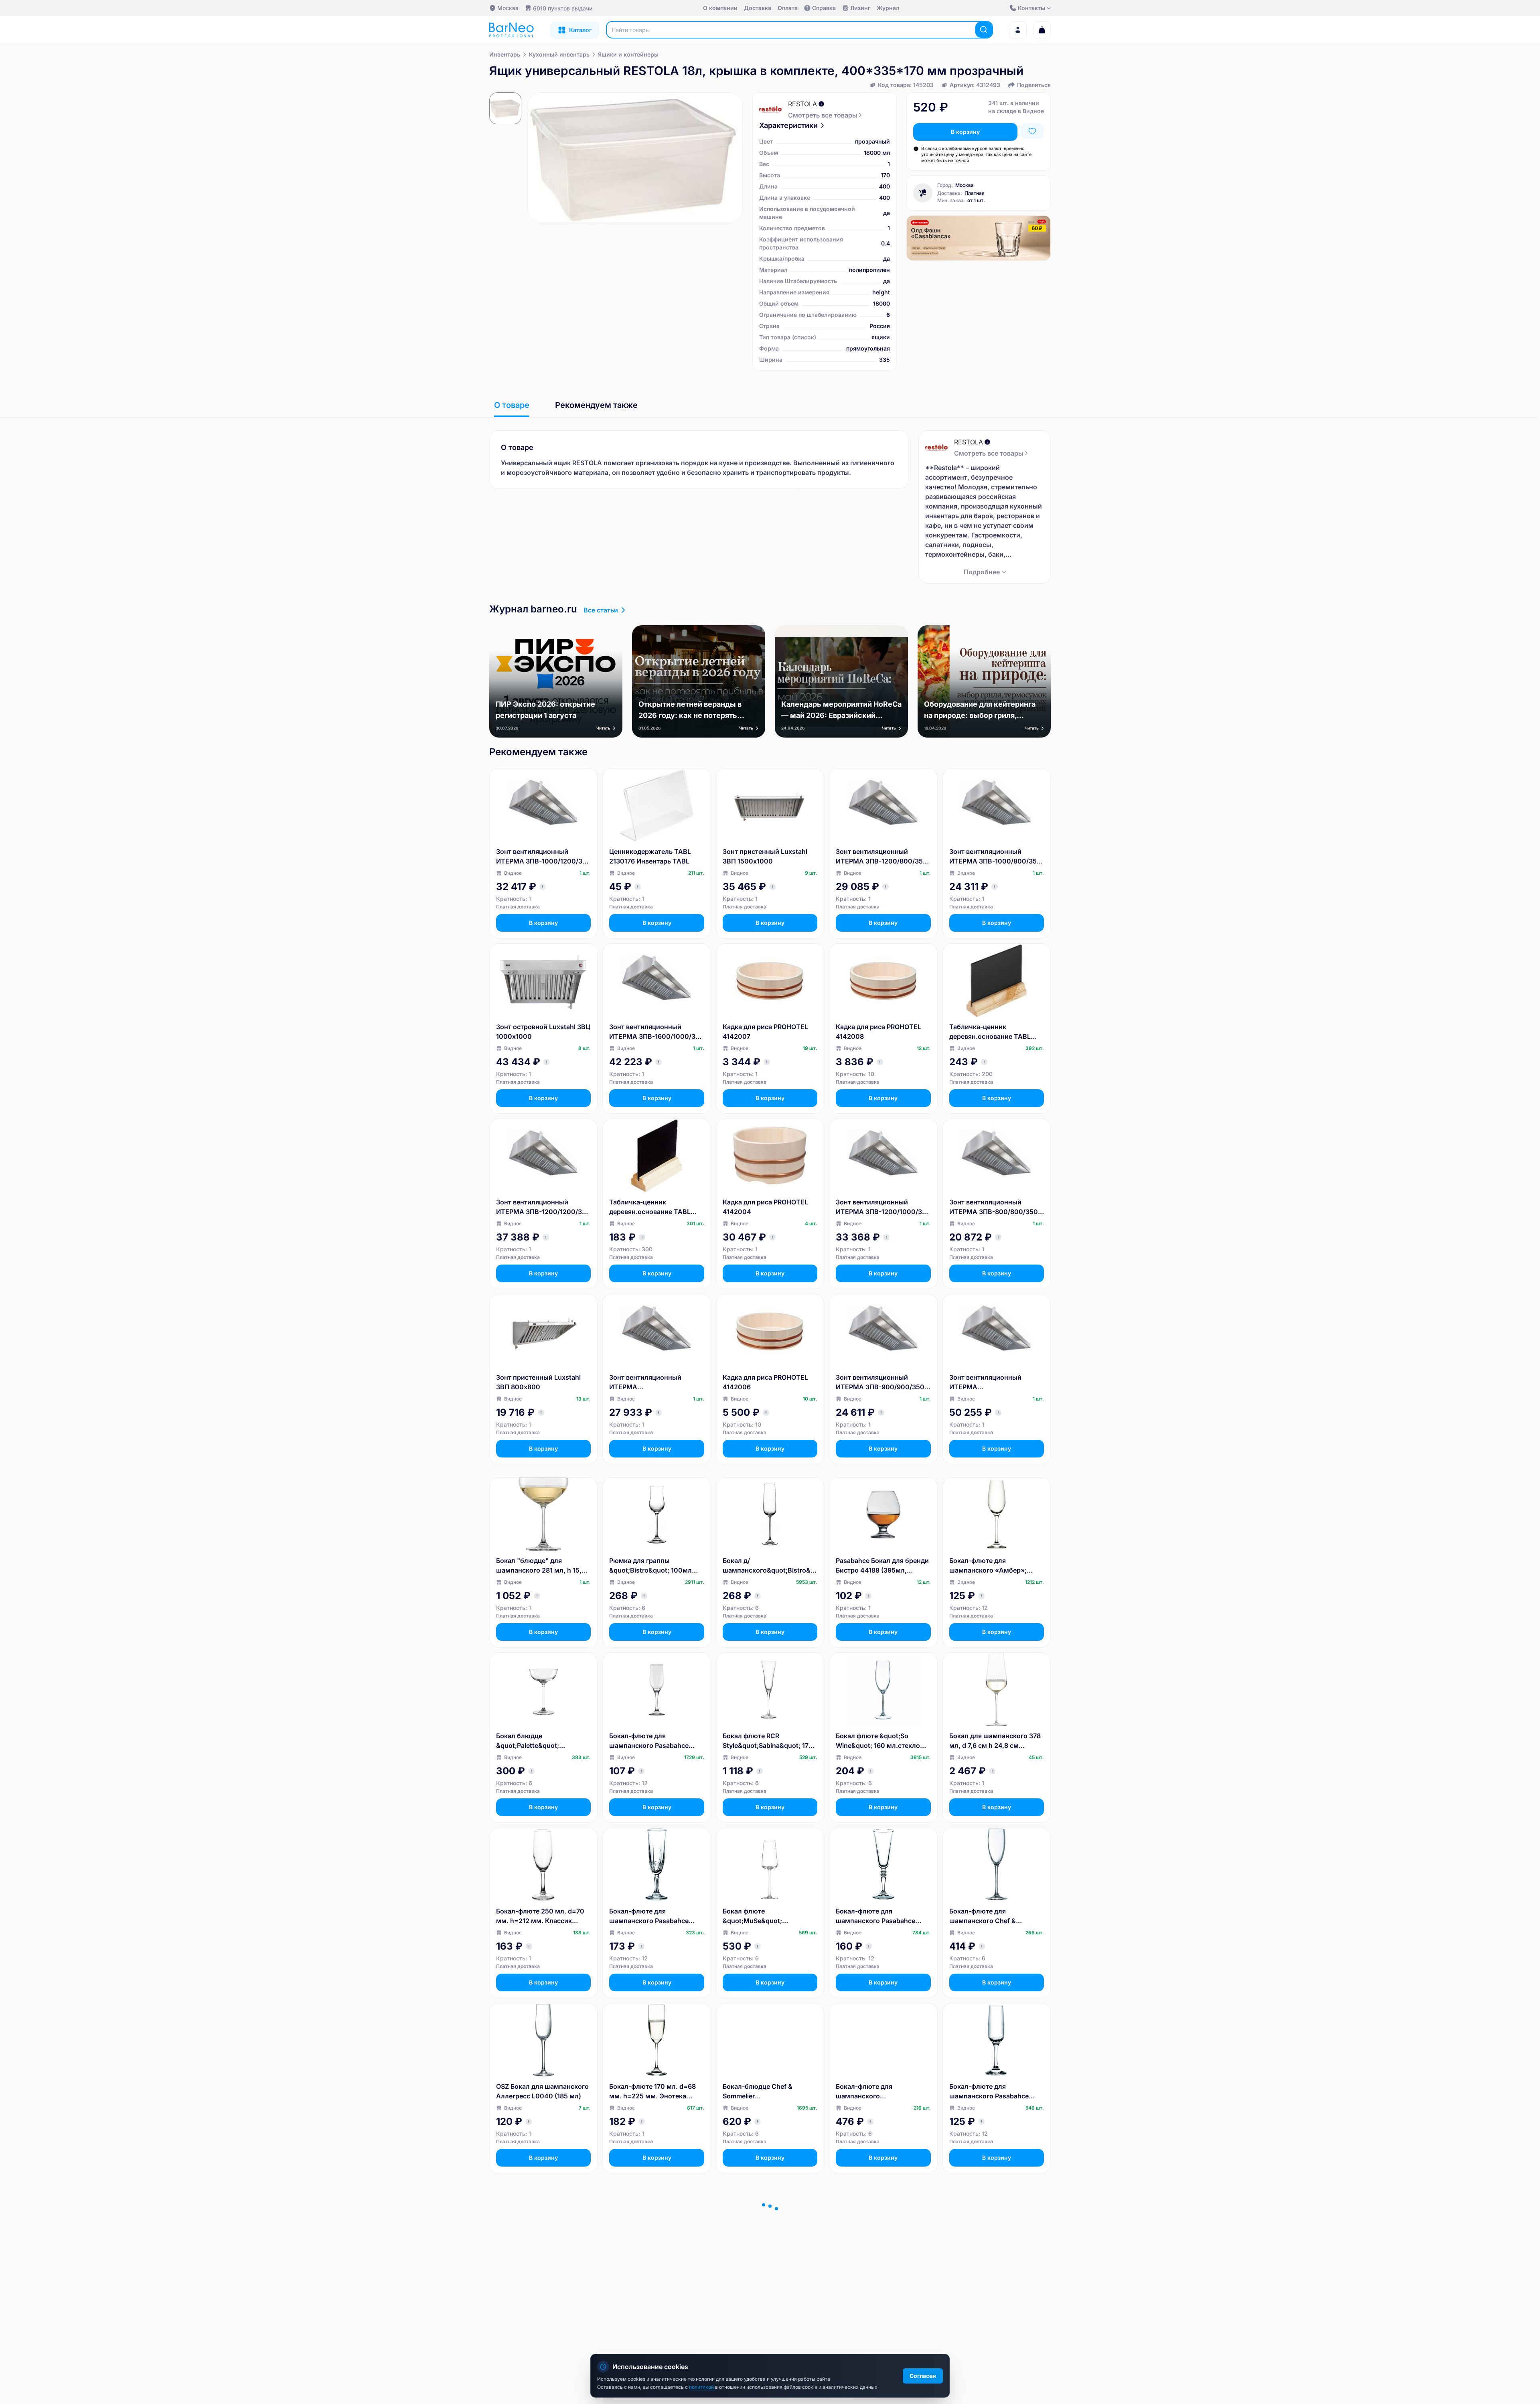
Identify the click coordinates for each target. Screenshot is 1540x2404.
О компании (720, 8)
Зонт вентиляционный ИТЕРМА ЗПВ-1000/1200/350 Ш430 (543, 857)
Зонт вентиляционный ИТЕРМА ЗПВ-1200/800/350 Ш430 (881, 857)
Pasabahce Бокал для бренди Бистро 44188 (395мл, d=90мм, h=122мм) (882, 1566)
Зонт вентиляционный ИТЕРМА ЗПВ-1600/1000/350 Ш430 (657, 1032)
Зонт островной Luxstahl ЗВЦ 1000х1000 (543, 1032)
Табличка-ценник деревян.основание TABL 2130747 (990, 1032)
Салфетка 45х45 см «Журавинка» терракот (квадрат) (761, 2267)
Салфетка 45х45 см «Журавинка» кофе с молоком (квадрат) (870, 2267)
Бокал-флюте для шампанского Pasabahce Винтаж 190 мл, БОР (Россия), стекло (875, 1916)
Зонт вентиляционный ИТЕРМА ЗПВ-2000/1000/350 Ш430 (993, 1382)
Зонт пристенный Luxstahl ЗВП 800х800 (538, 1382)
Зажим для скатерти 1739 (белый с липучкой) (537, 2266)
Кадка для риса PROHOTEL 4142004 (765, 1207)
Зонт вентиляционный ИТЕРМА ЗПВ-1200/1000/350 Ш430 (883, 1207)
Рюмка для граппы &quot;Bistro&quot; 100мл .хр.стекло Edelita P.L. (650, 1566)
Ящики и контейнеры (628, 54)
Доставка (758, 8)
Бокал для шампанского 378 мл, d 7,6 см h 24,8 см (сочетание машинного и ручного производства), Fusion (995, 1741)
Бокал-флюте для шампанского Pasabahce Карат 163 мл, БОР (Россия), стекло (654, 1916)
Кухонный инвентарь (559, 54)
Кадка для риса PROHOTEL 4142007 (765, 1032)
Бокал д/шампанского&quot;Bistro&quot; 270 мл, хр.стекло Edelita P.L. (770, 1566)
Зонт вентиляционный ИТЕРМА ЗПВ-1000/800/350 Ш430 (995, 857)
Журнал (888, 8)
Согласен (923, 2376)
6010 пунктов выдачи (563, 8)
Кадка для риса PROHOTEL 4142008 (878, 1032)
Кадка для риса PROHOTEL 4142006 (765, 1382)
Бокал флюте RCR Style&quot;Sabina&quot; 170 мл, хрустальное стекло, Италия (768, 1741)
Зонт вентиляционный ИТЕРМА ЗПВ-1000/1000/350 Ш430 (652, 1382)
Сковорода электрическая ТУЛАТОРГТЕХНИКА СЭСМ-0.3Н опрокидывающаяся (652, 2267)
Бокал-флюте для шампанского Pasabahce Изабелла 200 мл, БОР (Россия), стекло (989, 2092)
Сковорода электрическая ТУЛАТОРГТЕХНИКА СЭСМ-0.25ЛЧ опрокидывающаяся (992, 2267)
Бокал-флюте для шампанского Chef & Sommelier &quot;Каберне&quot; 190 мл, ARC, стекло (997, 1916)
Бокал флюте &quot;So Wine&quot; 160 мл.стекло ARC (878, 1741)
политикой (702, 2387)
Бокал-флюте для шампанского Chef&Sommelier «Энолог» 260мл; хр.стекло (878, 2092)
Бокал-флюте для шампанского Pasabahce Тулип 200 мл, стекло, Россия (649, 1741)
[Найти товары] (984, 30)
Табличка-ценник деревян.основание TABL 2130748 (650, 1207)
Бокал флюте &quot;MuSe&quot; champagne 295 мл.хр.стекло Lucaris (770, 1916)
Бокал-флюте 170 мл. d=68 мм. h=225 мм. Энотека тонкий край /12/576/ (652, 2092)
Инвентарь (505, 54)
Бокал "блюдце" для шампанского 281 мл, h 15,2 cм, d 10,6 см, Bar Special (541, 1566)
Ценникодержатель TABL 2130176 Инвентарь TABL (650, 856)
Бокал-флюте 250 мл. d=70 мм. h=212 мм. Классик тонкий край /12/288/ (540, 1916)
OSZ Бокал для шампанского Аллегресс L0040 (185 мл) (542, 2091)
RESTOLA (802, 104)
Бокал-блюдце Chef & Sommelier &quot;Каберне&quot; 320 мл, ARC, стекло (764, 2092)
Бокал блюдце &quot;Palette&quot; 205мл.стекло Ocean (530, 1741)
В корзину (965, 132)
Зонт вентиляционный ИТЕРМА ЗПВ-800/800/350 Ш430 (994, 1207)
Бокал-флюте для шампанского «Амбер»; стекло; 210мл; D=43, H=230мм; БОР (988, 1566)
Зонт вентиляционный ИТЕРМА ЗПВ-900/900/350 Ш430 (880, 1382)
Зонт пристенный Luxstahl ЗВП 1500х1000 (765, 856)
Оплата (788, 8)
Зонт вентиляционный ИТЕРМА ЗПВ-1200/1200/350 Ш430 (543, 1207)
